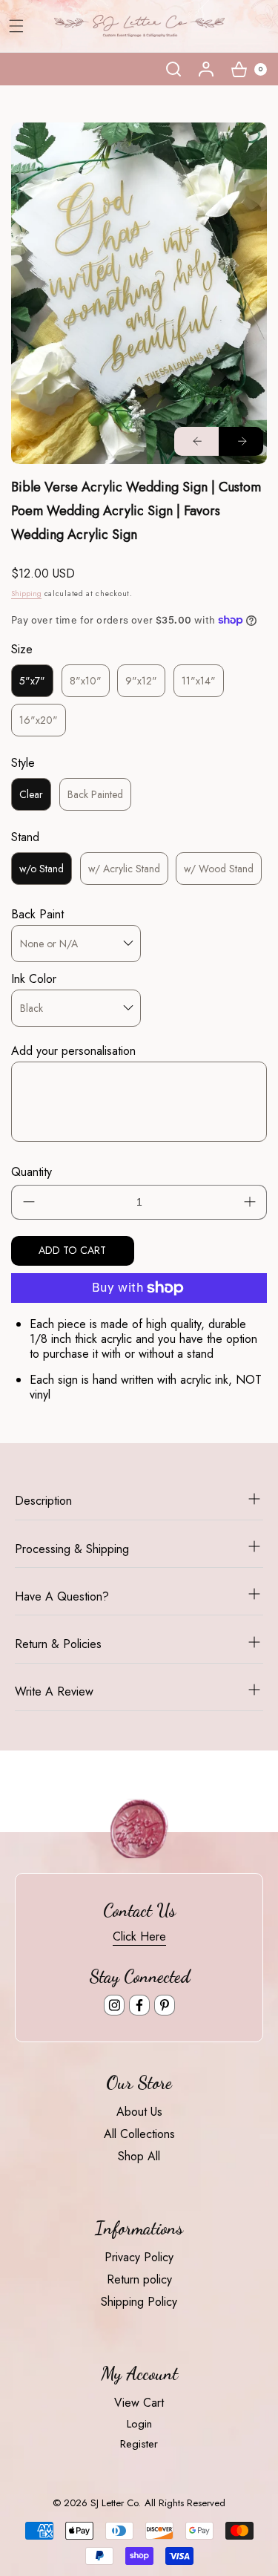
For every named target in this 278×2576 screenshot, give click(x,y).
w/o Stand (42, 869)
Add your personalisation (73, 1051)
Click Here (139, 1936)
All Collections (139, 2134)
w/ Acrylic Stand (124, 869)
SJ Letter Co (114, 2503)
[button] (173, 69)
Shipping (26, 594)
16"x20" (39, 720)
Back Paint (37, 914)
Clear (31, 794)
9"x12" (141, 681)
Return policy (139, 2279)
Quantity (32, 1172)
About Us (139, 2112)
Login (139, 2424)
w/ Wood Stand (219, 869)
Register (139, 2444)
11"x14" (199, 681)
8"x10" (86, 681)
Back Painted (95, 794)
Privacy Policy (139, 2257)
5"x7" (32, 681)
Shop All (139, 2156)
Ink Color (34, 979)
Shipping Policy (139, 2302)
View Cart (139, 2403)
